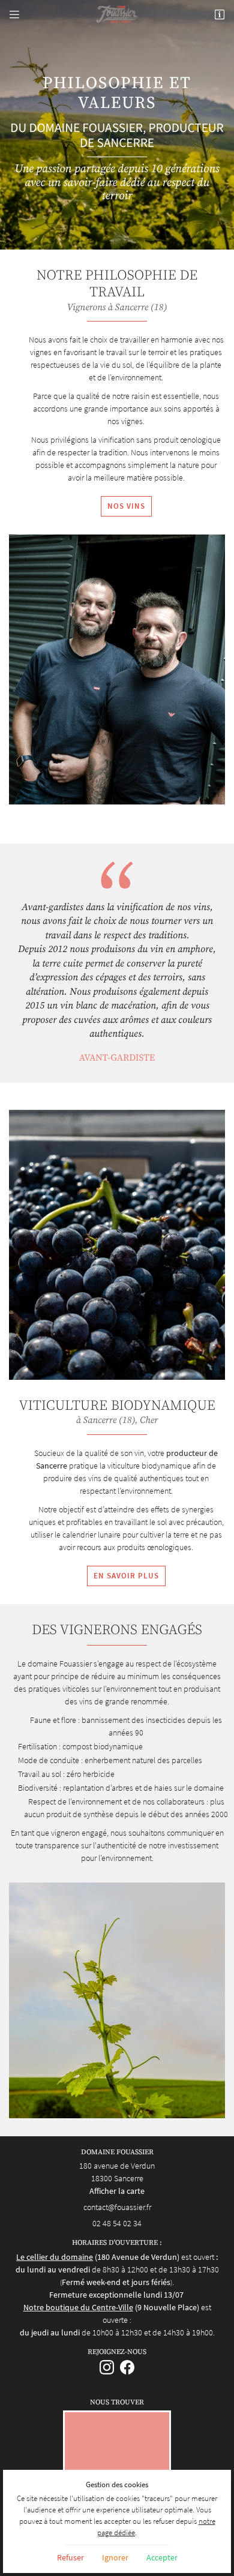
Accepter (162, 2557)
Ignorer (115, 2557)
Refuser (70, 2557)
